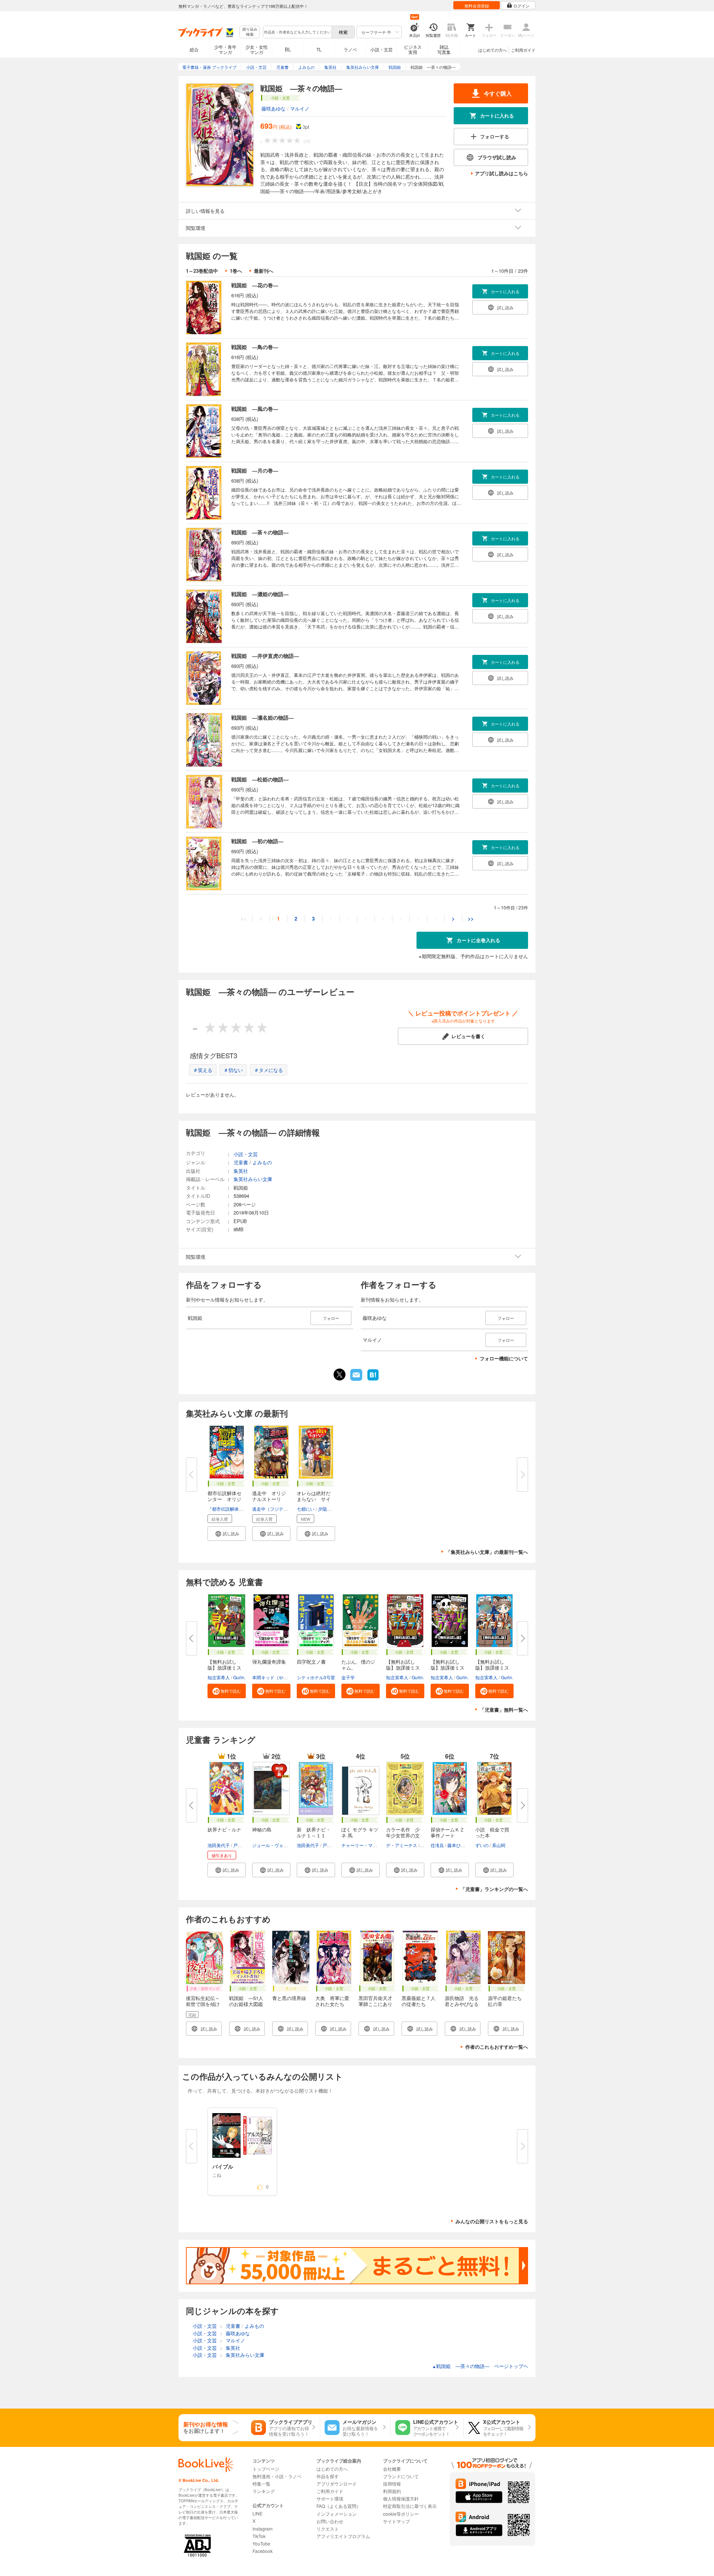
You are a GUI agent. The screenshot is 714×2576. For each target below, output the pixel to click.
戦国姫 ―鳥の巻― (255, 347)
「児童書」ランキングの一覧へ (494, 1889)
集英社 (241, 1171)
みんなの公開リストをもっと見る (492, 2221)
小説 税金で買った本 (492, 1832)
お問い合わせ (330, 2521)
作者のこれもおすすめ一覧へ (497, 2047)
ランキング (264, 2491)
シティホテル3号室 (316, 1677)
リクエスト (328, 2529)
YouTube (261, 2543)
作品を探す (328, 2476)
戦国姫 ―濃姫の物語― (260, 594)
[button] (227, 1534)
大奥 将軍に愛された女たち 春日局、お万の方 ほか (332, 2007)
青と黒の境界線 (289, 1998)
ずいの (482, 1845)
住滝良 (437, 1845)
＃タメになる (268, 1070)
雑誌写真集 (444, 49)
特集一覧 (261, 2484)
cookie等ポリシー (401, 2514)
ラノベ (350, 49)
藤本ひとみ (459, 1845)
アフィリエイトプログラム (343, 2536)
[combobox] (297, 32)
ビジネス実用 (413, 49)
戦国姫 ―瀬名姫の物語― (263, 717)
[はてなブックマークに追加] (373, 1380)
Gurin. (239, 1677)
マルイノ (300, 108)
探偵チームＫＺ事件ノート (448, 1832)
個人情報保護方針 (401, 2498)
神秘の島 (262, 1829)
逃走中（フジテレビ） (274, 1509)
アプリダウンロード (337, 2484)
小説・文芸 (382, 49)
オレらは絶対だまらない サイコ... (314, 1499)
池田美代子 (219, 1845)
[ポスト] (340, 1375)
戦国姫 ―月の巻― (255, 470)
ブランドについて (401, 2476)
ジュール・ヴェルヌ (272, 1845)
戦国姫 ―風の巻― (255, 409)
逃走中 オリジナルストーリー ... (269, 1499)
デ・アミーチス (402, 1845)
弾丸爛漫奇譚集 (269, 1662)
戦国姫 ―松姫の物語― (260, 779)
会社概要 (392, 2469)
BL (288, 49)
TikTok (259, 2536)
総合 (194, 49)
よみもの (262, 1162)
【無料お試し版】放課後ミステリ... (224, 1668)
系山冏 (499, 1845)
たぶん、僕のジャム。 (358, 1665)
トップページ (266, 2469)
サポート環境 (330, 2498)
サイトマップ (396, 2521)
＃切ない (233, 1070)
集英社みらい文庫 (253, 1179)
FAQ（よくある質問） (339, 2506)
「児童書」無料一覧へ (504, 1710)
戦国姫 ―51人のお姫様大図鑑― (246, 2004)
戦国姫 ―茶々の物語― (260, 532)
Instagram (263, 2529)
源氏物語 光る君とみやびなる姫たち (462, 2004)
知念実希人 (219, 1677)
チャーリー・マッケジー (366, 1845)
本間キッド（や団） (272, 1677)
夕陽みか (327, 1509)
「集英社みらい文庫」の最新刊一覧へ (487, 1552)
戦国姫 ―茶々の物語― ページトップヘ (480, 2366)
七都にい (306, 1509)
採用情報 (392, 2484)
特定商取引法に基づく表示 (410, 2506)
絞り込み (250, 32)
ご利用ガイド (523, 50)
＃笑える (203, 1070)
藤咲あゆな (274, 108)
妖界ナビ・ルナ (224, 1829)
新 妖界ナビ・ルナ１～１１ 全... (314, 1835)
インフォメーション (337, 2514)
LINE (258, 2513)
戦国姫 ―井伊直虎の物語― (265, 656)
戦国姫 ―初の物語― (257, 841)
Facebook (263, 2551)
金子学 (348, 1677)
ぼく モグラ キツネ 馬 (360, 1832)
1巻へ (236, 271)
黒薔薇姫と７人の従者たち (419, 2001)
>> (471, 919)
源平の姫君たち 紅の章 (507, 2001)
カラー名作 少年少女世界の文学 (403, 1835)
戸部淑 (240, 1845)
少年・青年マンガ (225, 49)
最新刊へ (264, 271)
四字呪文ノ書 (311, 1662)
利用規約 (392, 2491)
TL (319, 49)
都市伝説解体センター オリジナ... (224, 1499)
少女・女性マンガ (257, 49)
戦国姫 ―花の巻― (255, 285)
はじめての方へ (493, 50)
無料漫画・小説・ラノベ (277, 2476)
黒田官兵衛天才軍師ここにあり (375, 2001)
